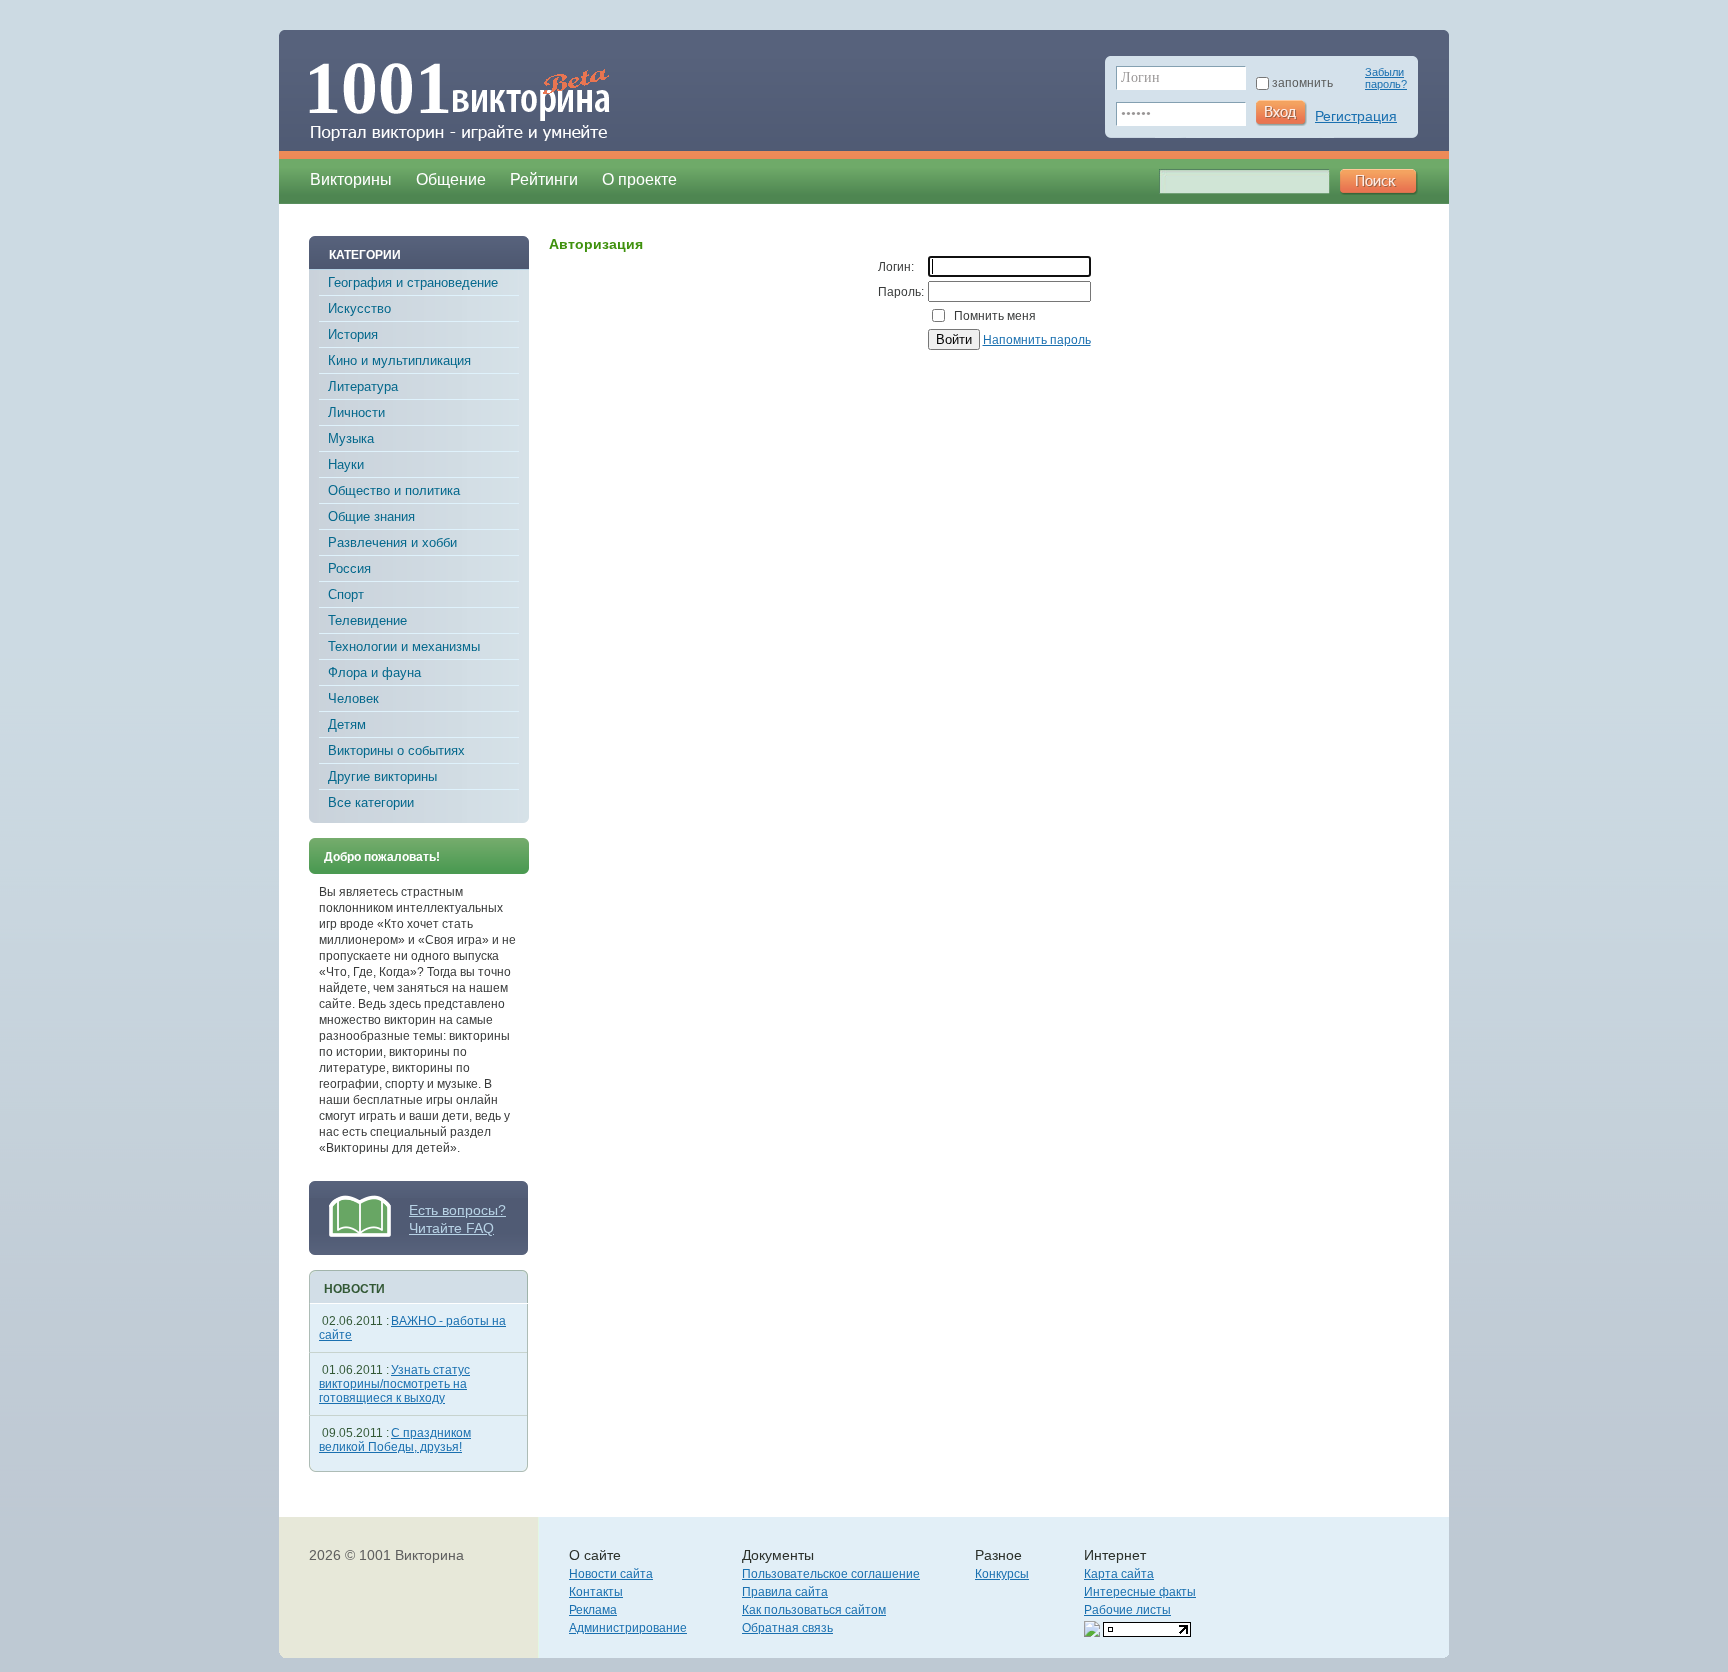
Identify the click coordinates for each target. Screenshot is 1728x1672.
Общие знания (371, 516)
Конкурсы (1002, 1574)
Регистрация (1356, 116)
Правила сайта (785, 1592)
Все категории (371, 802)
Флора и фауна (374, 672)
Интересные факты (1140, 1592)
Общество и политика (394, 490)
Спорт (346, 594)
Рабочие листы (1127, 1610)
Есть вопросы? (457, 1210)
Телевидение (367, 620)
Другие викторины (382, 776)
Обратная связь (787, 1628)
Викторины (351, 179)
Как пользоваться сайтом (814, 1610)
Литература (363, 386)
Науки (346, 464)
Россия (349, 568)
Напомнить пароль (1037, 340)
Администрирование (628, 1628)
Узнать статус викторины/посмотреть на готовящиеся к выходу (394, 1384)
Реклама (593, 1610)
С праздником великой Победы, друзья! (395, 1440)
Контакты (596, 1592)
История (353, 334)
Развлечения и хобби (392, 542)
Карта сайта (1119, 1574)
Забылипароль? (1386, 78)
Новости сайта (611, 1574)
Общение (451, 179)
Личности (356, 412)
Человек (353, 698)
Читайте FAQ (451, 1228)
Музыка (351, 438)
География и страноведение (413, 282)
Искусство (359, 308)
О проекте (639, 179)
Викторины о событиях (396, 750)
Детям (347, 724)
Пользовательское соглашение (831, 1574)
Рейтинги (544, 179)
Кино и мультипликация (399, 360)
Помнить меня (995, 316)
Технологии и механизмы (404, 646)
